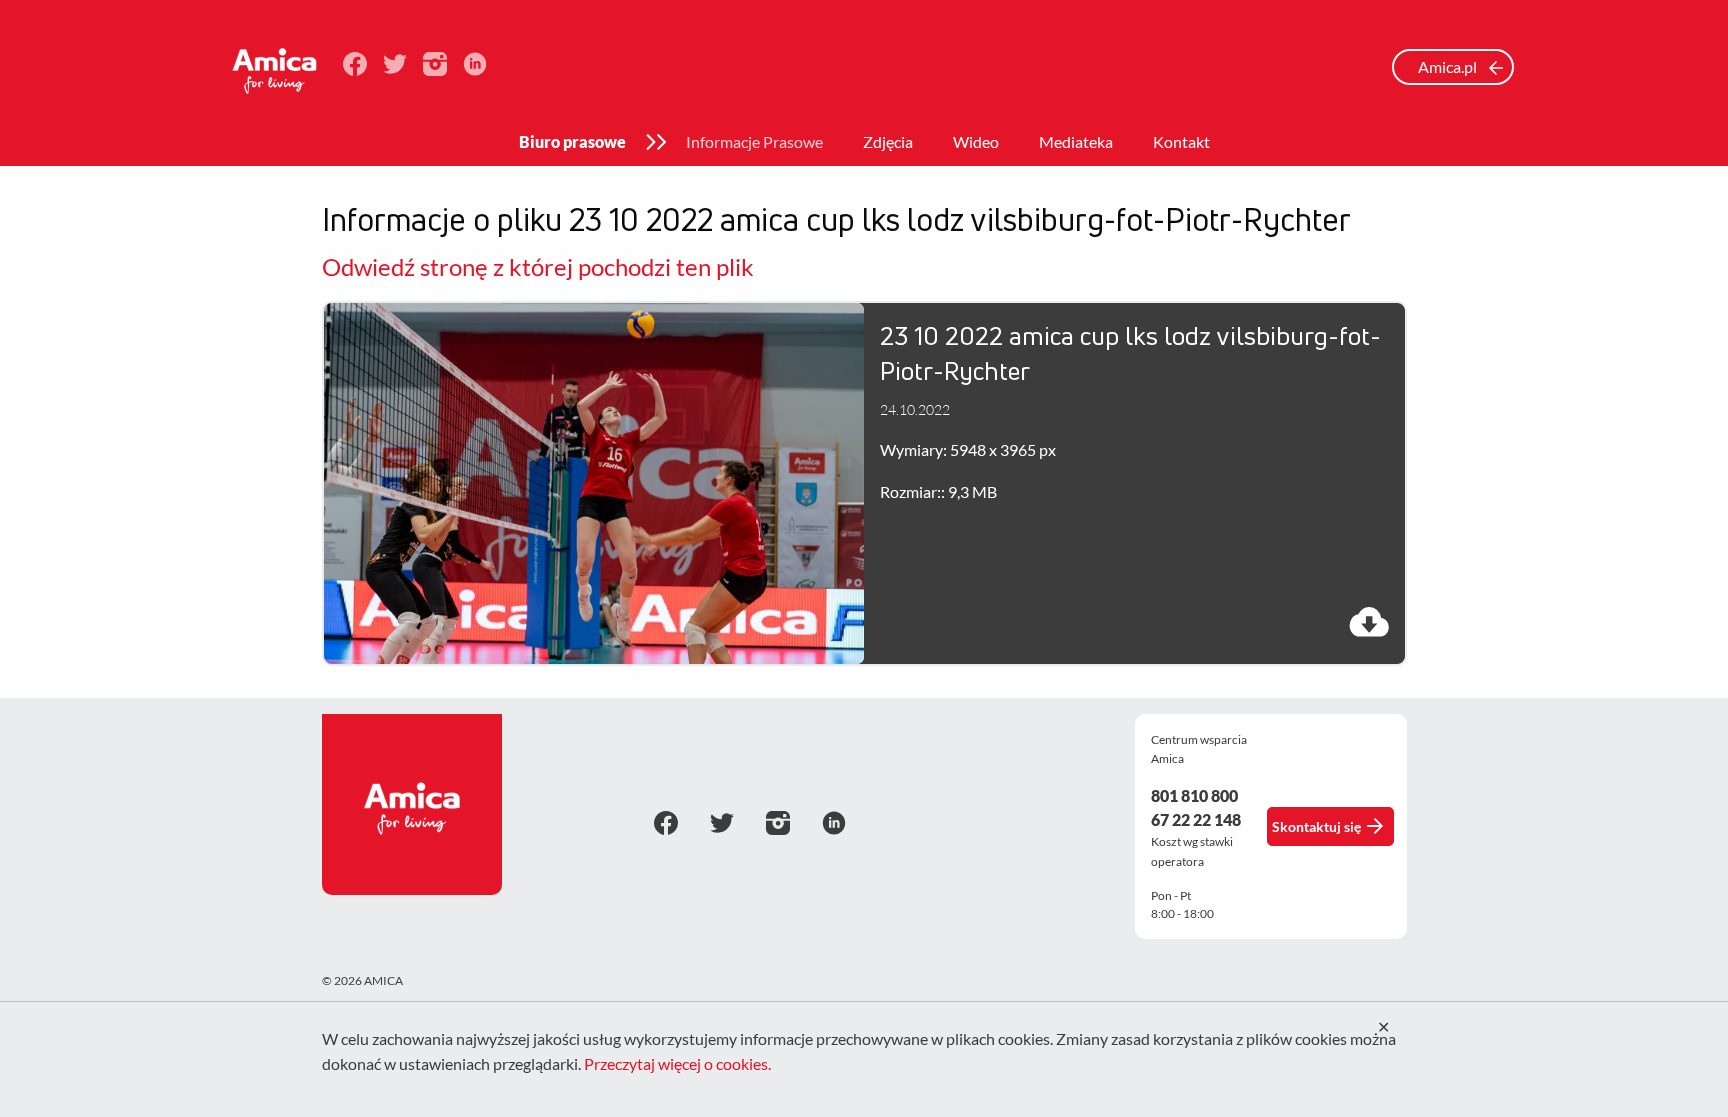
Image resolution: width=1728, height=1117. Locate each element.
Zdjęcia (888, 141)
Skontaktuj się (1316, 826)
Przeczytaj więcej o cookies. (677, 1063)
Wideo (976, 141)
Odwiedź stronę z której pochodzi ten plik (538, 266)
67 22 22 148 (1196, 819)
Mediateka (1076, 141)
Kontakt (1181, 141)
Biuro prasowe (572, 141)
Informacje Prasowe (754, 141)
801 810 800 (1194, 795)
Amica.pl (1449, 66)
